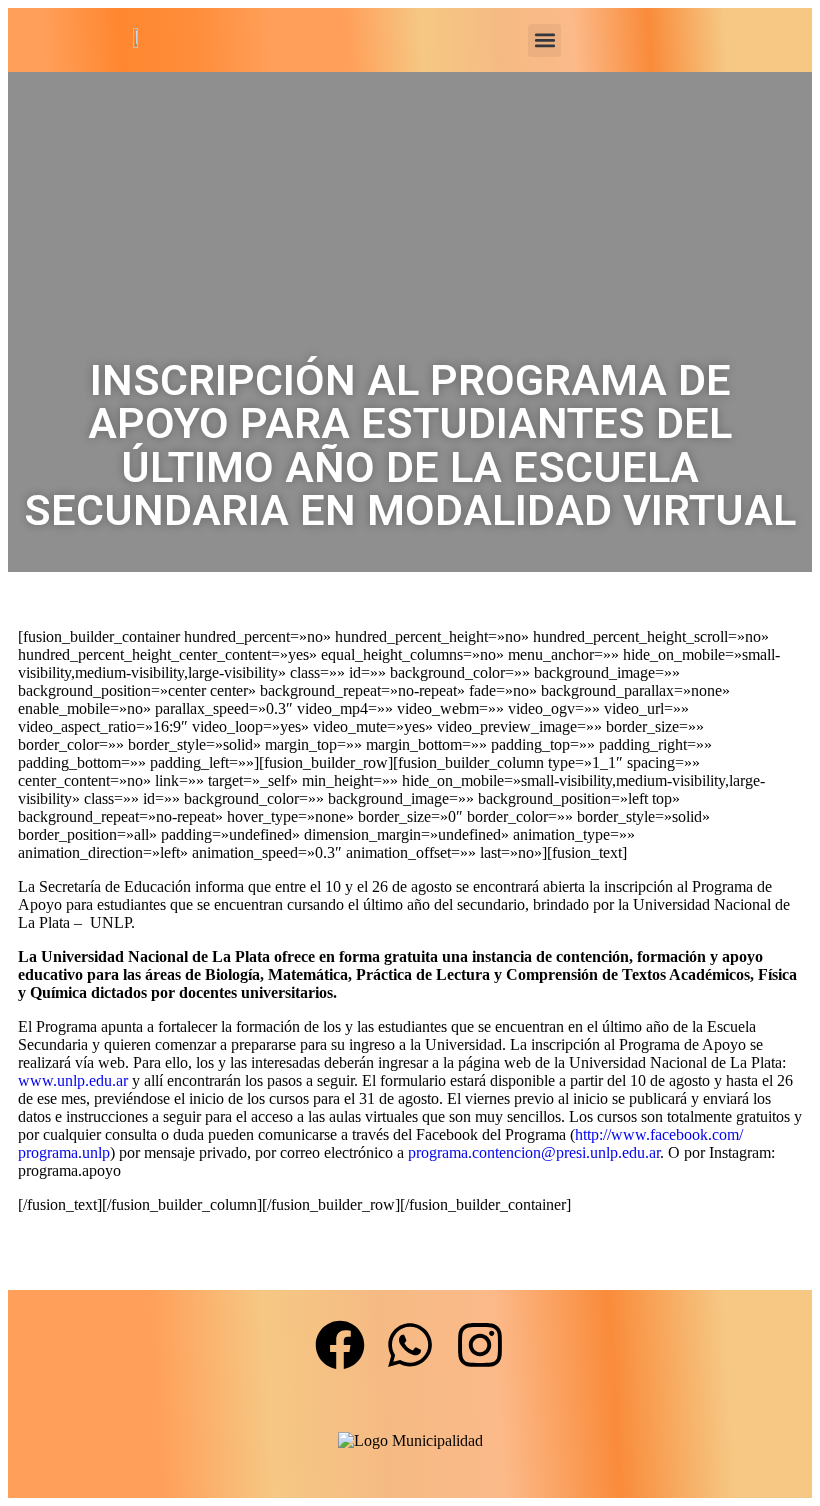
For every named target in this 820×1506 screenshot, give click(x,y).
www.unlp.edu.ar (73, 1080)
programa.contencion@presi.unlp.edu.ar (534, 1152)
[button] (544, 40)
